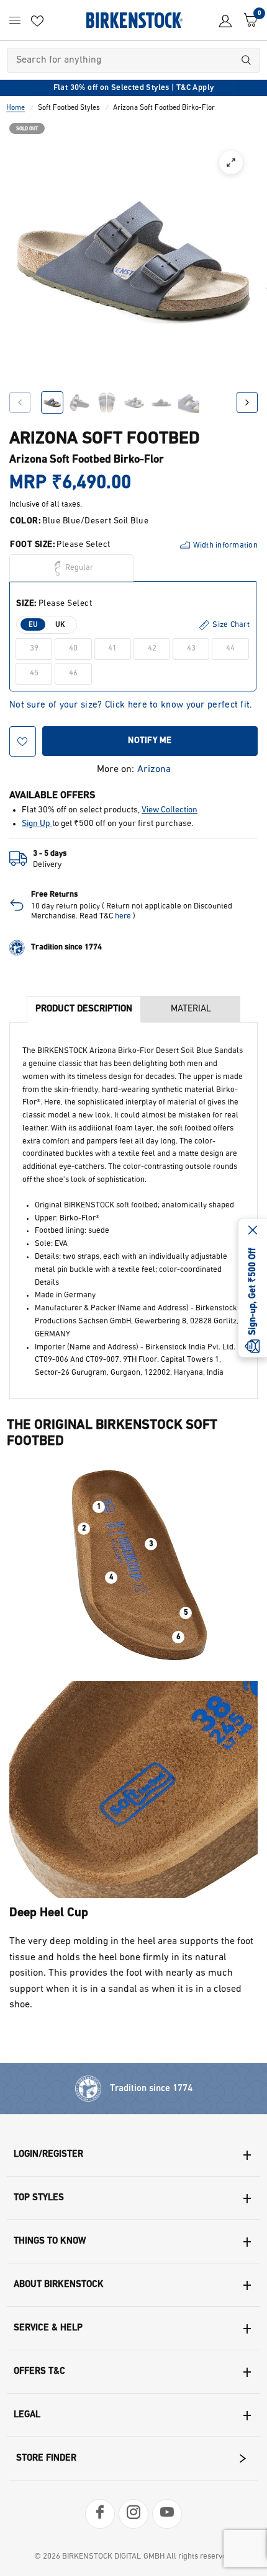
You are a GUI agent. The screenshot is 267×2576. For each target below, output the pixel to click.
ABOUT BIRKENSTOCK (59, 2285)
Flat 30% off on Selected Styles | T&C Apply (134, 88)
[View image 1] (52, 402)
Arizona (154, 770)
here (123, 916)
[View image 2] (79, 402)
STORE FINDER (46, 2458)
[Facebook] (100, 2514)
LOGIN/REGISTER (48, 2155)
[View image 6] (189, 402)
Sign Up (37, 824)
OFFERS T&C (39, 2372)
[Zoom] (231, 162)
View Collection (170, 810)
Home (16, 108)
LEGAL (27, 2415)
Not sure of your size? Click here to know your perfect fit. (131, 705)
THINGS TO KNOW (50, 2241)
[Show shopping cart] (248, 20)
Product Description (84, 1009)
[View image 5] (161, 402)
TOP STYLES (39, 2198)
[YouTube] (167, 2514)
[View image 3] (107, 402)
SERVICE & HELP (48, 2328)
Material (191, 1009)
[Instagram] (133, 2514)
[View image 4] (134, 402)
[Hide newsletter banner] (253, 1232)
